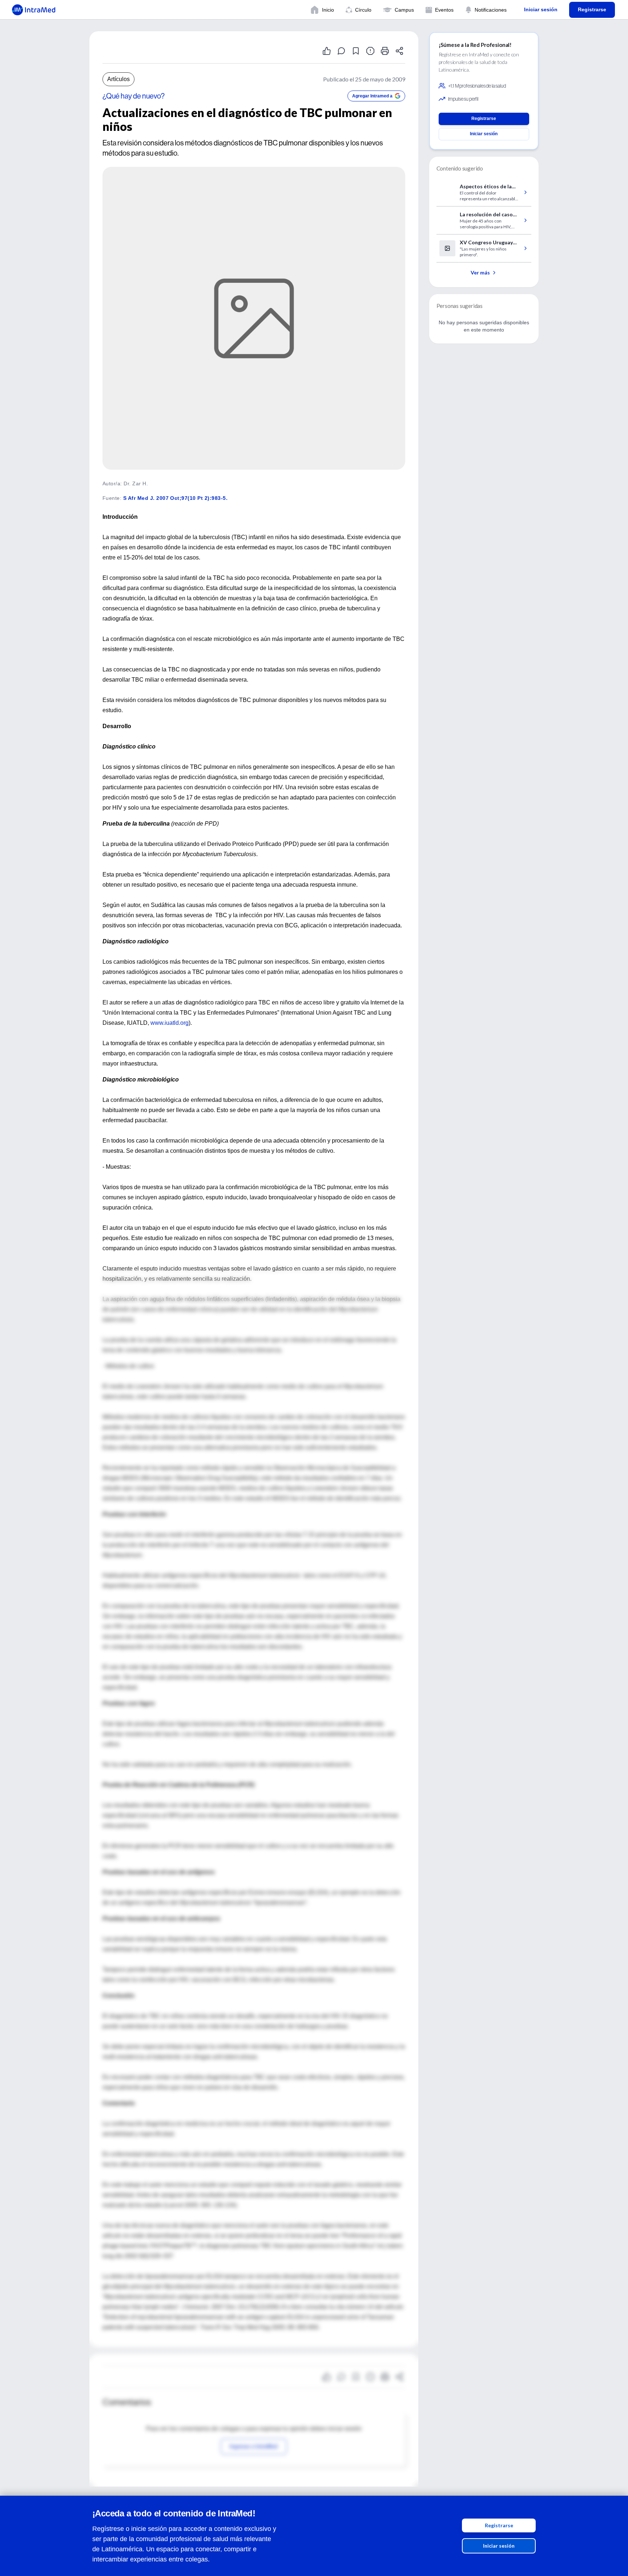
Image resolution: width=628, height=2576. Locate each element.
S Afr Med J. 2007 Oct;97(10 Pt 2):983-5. (175, 498)
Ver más (480, 272)
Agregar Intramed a (372, 96)
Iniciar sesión (499, 2546)
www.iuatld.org (170, 1023)
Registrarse (499, 2525)
